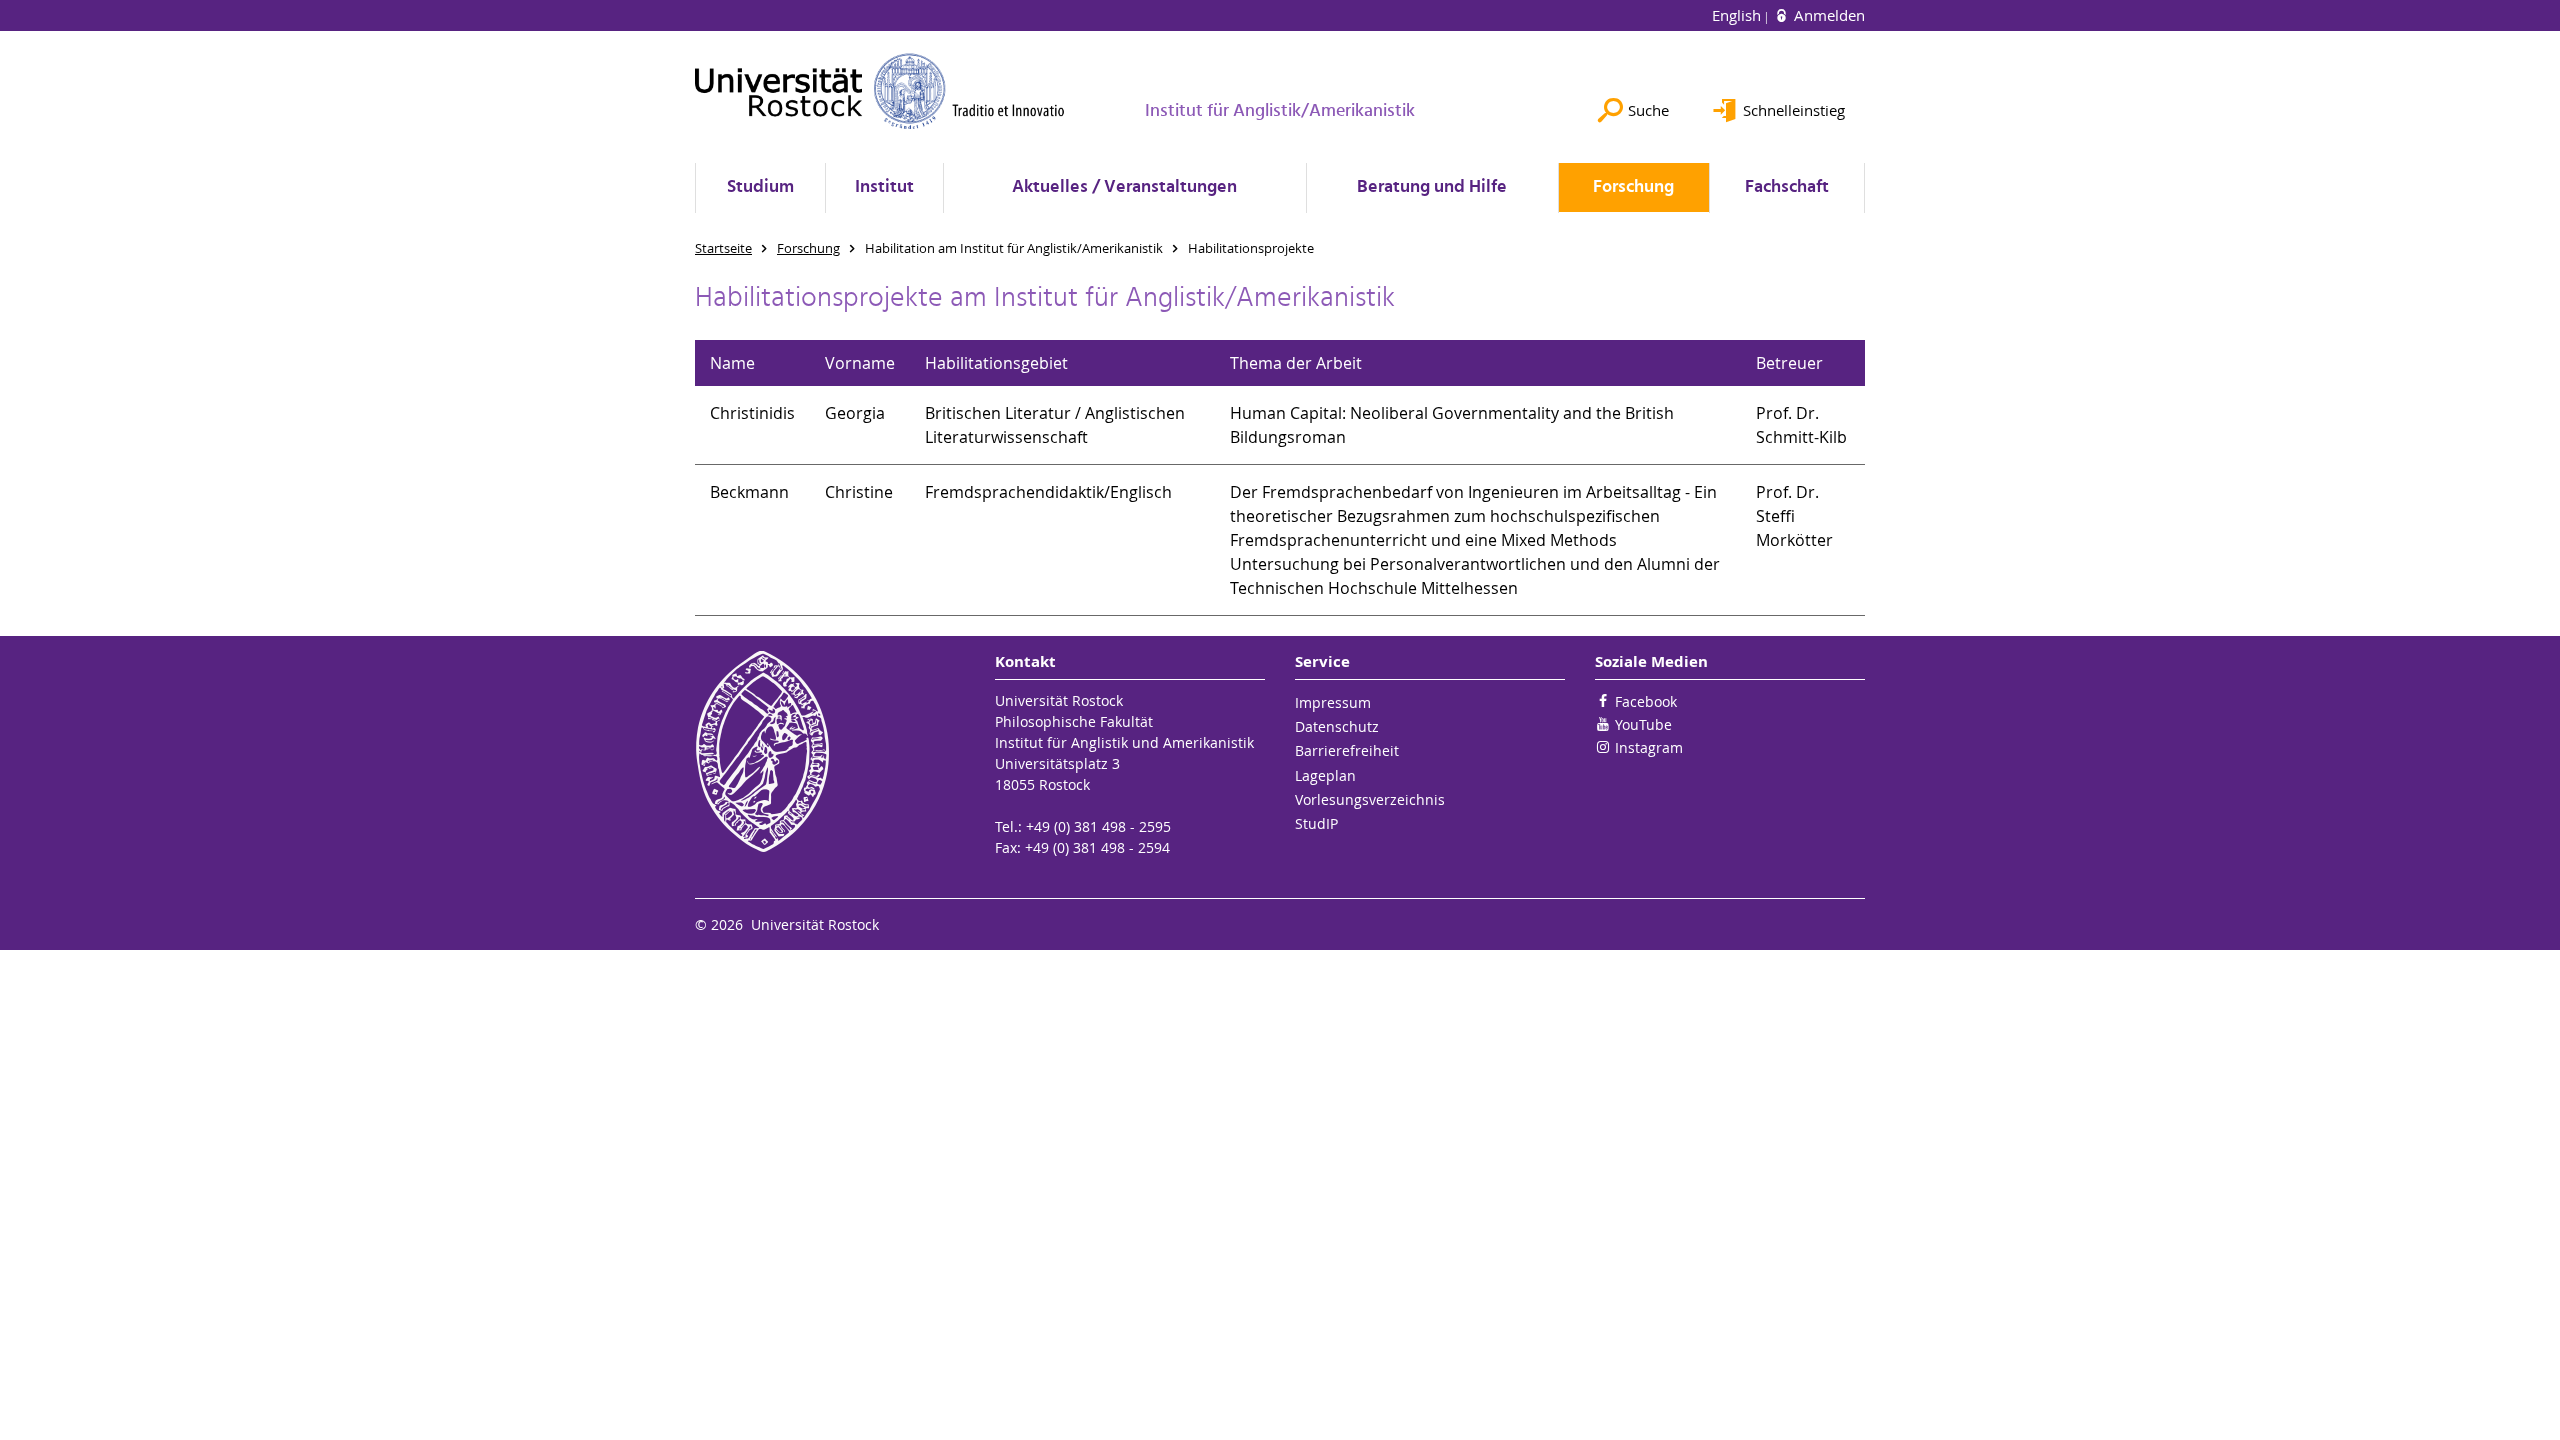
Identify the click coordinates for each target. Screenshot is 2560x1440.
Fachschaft (1787, 187)
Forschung (1633, 187)
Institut (884, 187)
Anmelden (1827, 15)
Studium (760, 187)
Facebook (1646, 701)
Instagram (1649, 747)
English (1738, 15)
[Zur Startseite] (880, 91)
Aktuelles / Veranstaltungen (1124, 187)
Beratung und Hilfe (1432, 187)
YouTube (1643, 724)
